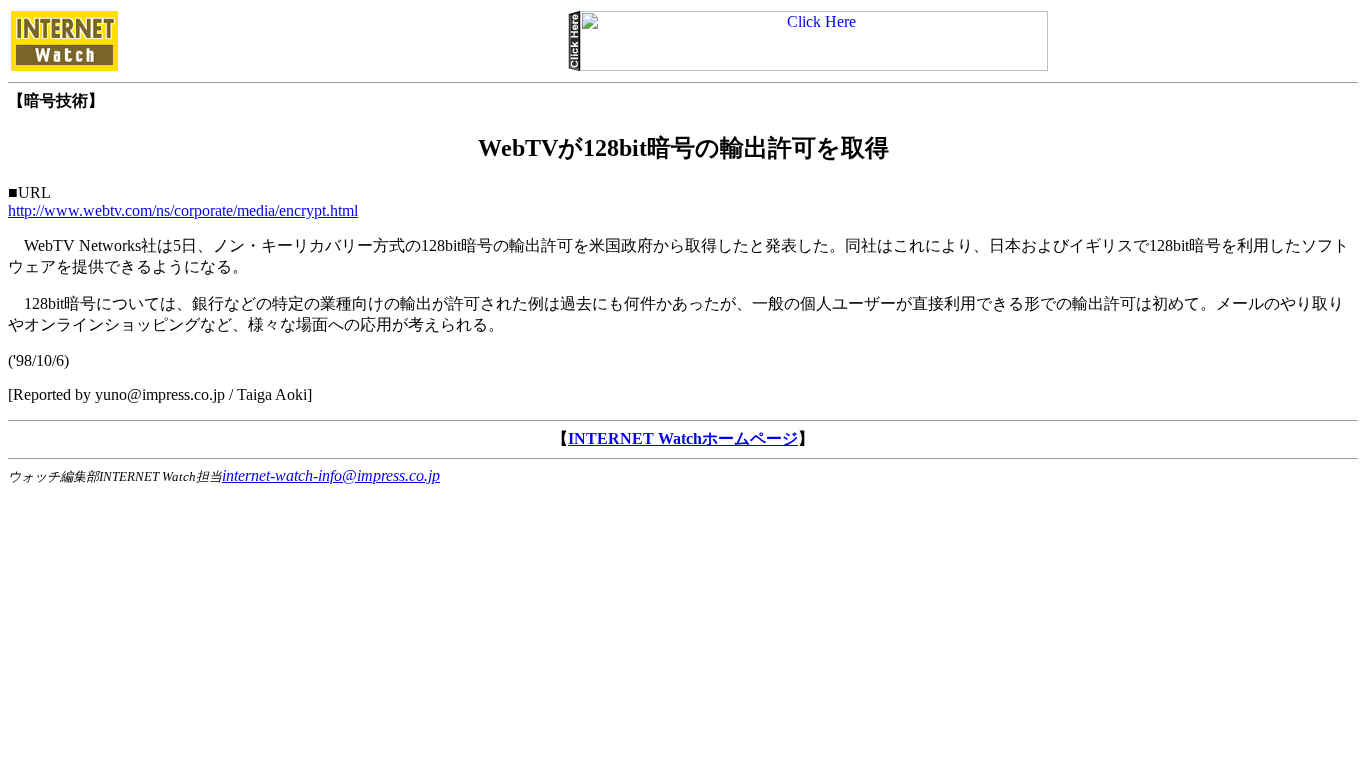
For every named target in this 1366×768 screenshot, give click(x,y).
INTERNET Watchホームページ (683, 438)
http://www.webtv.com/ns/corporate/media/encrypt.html (183, 210)
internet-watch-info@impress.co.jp (331, 475)
